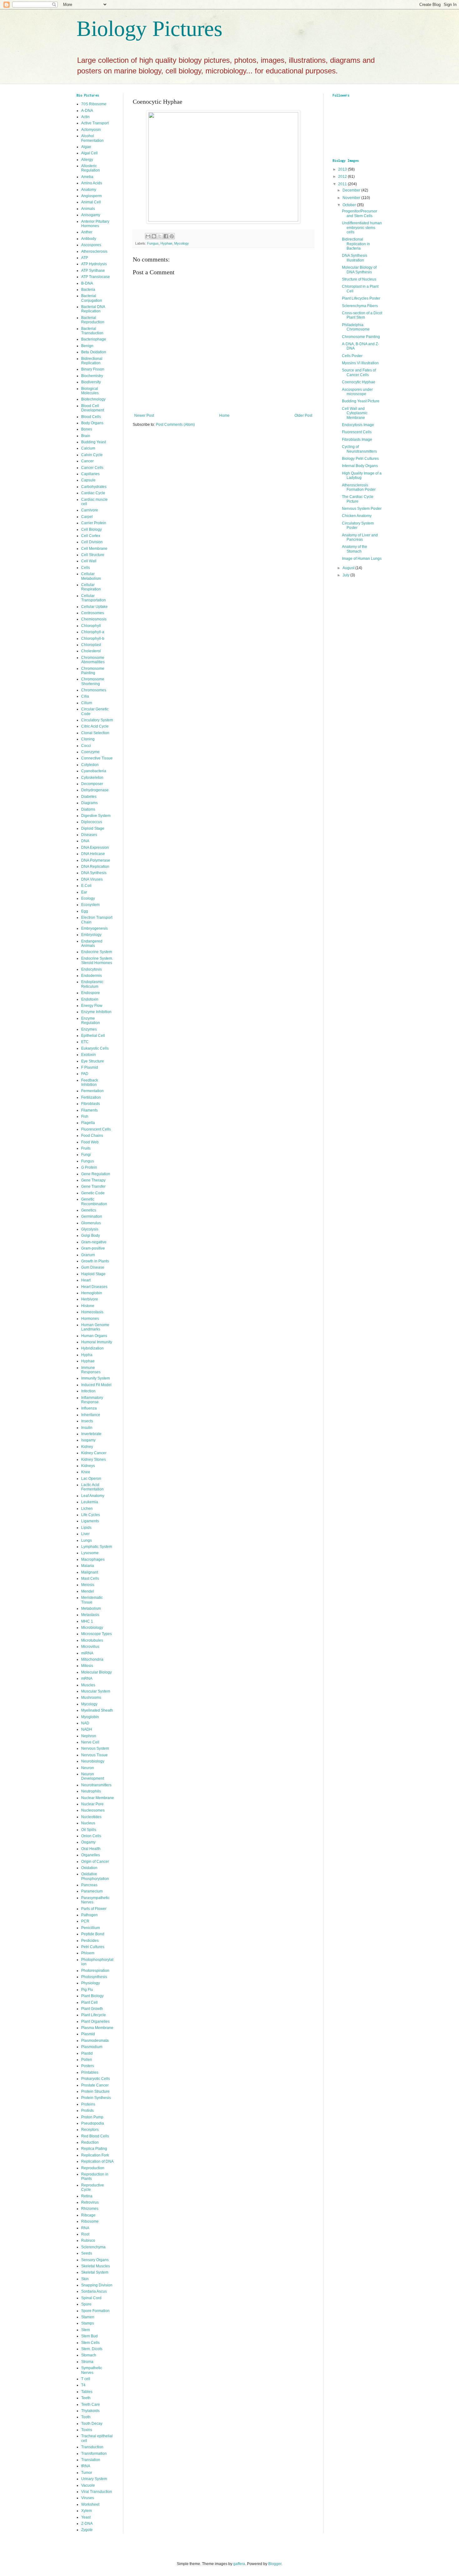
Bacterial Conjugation (92, 298)
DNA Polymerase (96, 860)
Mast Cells (90, 1579)
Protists (87, 2111)
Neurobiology (93, 1761)
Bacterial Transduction (92, 331)
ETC (85, 1042)
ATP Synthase (93, 271)
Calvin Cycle (92, 455)
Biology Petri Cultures (360, 459)
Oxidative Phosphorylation (95, 1876)
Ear (84, 892)
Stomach (89, 2355)
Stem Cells (90, 2343)
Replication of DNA (97, 2161)
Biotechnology (93, 399)
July (346, 575)
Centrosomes (93, 613)
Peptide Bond (93, 1934)
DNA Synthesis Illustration (355, 258)
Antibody (89, 239)
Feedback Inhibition (90, 1082)
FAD (85, 1074)
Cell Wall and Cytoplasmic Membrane (355, 413)
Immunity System (96, 1378)
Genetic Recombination (94, 1201)
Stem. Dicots (92, 2349)
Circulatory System (97, 720)
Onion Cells (91, 1836)
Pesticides (90, 1941)
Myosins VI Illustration (360, 363)
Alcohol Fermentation (92, 138)
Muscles (88, 1685)
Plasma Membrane (97, 2028)
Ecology (88, 898)
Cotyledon (90, 765)
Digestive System (96, 816)
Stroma (87, 2362)
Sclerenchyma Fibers (360, 306)
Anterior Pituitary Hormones (95, 224)
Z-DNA (87, 2524)
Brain (86, 436)
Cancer (87, 461)
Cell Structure (93, 555)
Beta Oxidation (94, 352)
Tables (87, 2392)
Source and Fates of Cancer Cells (359, 372)
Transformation (94, 2454)
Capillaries (90, 474)
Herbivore (90, 1299)
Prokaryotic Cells (96, 2079)
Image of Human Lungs (362, 559)
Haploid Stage (93, 1274)
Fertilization (91, 1097)
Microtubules (92, 1640)
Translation (91, 2460)
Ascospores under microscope (357, 392)
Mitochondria (92, 1659)
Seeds (87, 2253)
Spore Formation (95, 2311)
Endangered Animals (92, 943)
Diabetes (89, 797)
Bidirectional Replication (92, 361)
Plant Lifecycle (94, 2015)
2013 (343, 169)
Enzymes (89, 1029)
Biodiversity (91, 382)
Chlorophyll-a (93, 632)
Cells (86, 568)
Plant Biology (92, 1996)
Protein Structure (95, 2091)
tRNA (86, 2466)
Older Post (303, 415)
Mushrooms (91, 1698)
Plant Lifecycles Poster (361, 298)
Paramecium (92, 1891)
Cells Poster (352, 356)
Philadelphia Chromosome (356, 327)
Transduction (92, 2447)
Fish (85, 1116)
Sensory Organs (95, 2260)
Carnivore (90, 510)
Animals (88, 209)
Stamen (88, 2317)
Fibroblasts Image (357, 440)
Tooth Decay (92, 2424)
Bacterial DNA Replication (93, 309)
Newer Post (144, 415)
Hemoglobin (92, 1293)
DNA (85, 841)
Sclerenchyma (93, 2247)
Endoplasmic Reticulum (92, 984)
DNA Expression (95, 848)
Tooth (86, 2417)
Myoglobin (90, 1717)
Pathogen (89, 1915)
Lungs (86, 1540)
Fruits (86, 1148)
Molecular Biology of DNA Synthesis (359, 270)
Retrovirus (90, 2202)
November (352, 198)
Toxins (87, 2430)
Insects (87, 1421)
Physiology (91, 1983)
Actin (85, 117)
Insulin (87, 1428)
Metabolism (91, 1609)
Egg (85, 911)
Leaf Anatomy (93, 1496)
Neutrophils (91, 1791)
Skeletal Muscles (96, 2266)
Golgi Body (91, 1236)
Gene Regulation (96, 1174)
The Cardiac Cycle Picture (358, 499)
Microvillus (90, 1647)
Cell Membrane (94, 549)
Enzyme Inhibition (96, 1012)
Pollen (87, 2060)
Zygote (87, 2530)
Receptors (90, 2130)
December (352, 190)
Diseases (89, 835)
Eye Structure (93, 1061)
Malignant (90, 1572)
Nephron (89, 1736)
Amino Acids (92, 183)
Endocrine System (97, 952)
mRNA (87, 1678)
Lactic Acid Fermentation (92, 1487)
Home (224, 415)
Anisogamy (91, 215)
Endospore (91, 993)
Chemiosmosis (94, 619)
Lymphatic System (97, 1547)
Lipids (86, 1528)
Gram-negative (94, 1242)
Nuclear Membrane (98, 1798)
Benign (87, 346)
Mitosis (87, 1666)
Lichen (87, 1509)
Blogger (275, 2564)
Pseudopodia (93, 2123)
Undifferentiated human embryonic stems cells (362, 228)
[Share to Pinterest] (172, 236)
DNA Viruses (92, 879)
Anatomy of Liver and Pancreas (360, 537)
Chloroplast (91, 645)
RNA (85, 2228)
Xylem (86, 2511)
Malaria (88, 1566)
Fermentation (92, 1091)
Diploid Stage (93, 828)
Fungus (153, 243)
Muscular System (96, 1691)
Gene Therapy (93, 1180)
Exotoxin (89, 1055)
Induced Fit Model (96, 1385)
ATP (85, 258)
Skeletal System (95, 2272)
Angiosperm (91, 196)
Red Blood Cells (95, 2136)
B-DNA (87, 283)
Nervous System (95, 1748)
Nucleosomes (93, 1810)
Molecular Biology (96, 1672)
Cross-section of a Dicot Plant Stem (362, 315)
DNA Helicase (93, 854)
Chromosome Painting (93, 671)
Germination (92, 1216)
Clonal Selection (95, 733)
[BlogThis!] (154, 236)
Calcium (88, 448)
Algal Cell (89, 153)
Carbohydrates (94, 487)
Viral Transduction (97, 2492)
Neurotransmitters (96, 1785)
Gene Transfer (93, 1186)
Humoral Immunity (97, 1342)
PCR (85, 1921)
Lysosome (90, 1553)
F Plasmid (90, 1067)
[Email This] (148, 236)
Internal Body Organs (360, 466)
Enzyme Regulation (91, 1021)
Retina (87, 2196)
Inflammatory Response (92, 1400)
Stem (86, 2330)
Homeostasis (92, 1312)
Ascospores (91, 245)
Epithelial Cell (93, 1036)
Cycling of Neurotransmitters (359, 449)
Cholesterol (91, 651)
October (350, 205)
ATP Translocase (96, 277)
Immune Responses (91, 1370)
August (349, 568)
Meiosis (88, 1585)
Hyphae (166, 243)
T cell (86, 2379)
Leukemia (90, 1502)
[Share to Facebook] (166, 236)
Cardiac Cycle (93, 493)
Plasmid (88, 2034)
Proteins (88, 2104)
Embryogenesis (94, 928)
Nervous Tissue (94, 1755)
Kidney (87, 1447)
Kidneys (88, 1466)
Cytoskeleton (92, 778)
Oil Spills (89, 1830)
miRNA (87, 1653)
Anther (87, 232)
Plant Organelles (95, 2022)
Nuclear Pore (92, 1804)
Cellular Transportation (94, 598)
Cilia (85, 696)
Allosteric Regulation (91, 168)
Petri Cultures (93, 1947)
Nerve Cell (90, 1742)
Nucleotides (91, 1817)
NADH (87, 1729)
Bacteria (88, 290)
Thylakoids (90, 2411)
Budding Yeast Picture (361, 401)
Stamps (88, 2323)
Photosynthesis (94, 1977)
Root (85, 2234)
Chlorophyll (91, 626)
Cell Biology (91, 530)
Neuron (88, 1768)
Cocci (86, 746)
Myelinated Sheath (97, 1710)
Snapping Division (97, 2285)
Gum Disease (93, 1267)
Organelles (91, 1855)
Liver (85, 1534)
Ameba (87, 177)
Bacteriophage (94, 339)
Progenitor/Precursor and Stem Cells (360, 213)
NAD (85, 1723)
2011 (343, 184)
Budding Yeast (94, 442)
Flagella (88, 1123)
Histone (88, 1306)
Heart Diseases (94, 1287)
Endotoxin (90, 999)
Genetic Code (93, 1193)
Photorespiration (95, 1971)
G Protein (89, 1167)
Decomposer (92, 784)
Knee (86, 1472)
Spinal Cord (91, 2298)
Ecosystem (90, 905)
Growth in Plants (95, 1261)
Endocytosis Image (358, 425)
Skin (85, 2279)
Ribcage (88, 2215)
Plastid (87, 2053)
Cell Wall (89, 561)
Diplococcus (92, 822)
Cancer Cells (92, 468)
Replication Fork (95, 2155)
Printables (90, 2072)
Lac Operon (91, 1479)
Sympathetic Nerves (92, 2370)
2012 (343, 177)
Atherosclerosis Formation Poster (359, 487)
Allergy (87, 160)
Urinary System (94, 2479)
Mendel (88, 1591)
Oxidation (89, 1868)
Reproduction (93, 2168)
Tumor (87, 2473)
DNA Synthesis (94, 873)
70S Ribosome (94, 104)
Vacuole (88, 2485)
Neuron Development (93, 1776)
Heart (86, 1280)
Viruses (88, 2498)
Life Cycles (91, 1515)
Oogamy (88, 1842)
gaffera (239, 2564)
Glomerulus (91, 1223)
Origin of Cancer (95, 1862)
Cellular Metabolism (91, 576)
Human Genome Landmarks (95, 1327)
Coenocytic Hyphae (359, 382)
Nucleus (88, 1823)
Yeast (86, 2517)
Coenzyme (90, 752)
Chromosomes (94, 690)
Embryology (91, 935)
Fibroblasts (91, 1104)
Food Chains (92, 1136)
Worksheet (90, 2504)
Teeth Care (91, 2404)
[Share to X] (160, 236)
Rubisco (88, 2240)
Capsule (88, 480)
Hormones (90, 1319)
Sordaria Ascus (94, 2291)
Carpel (87, 517)
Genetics (89, 1210)
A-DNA (87, 111)
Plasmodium (92, 2047)
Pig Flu (87, 1990)
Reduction (90, 2142)
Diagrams (89, 803)
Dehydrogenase (95, 790)
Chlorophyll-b (93, 639)
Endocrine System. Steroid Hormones (97, 961)
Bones (87, 429)
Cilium (87, 703)
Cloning (88, 739)
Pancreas (89, 1885)
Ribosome (90, 2221)
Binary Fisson (93, 369)
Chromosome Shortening (93, 681)
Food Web (90, 1142)
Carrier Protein (94, 523)
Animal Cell (91, 202)
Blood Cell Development (93, 408)
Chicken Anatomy (357, 516)
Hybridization (92, 1348)
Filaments (89, 1110)
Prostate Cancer (95, 2085)
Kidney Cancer (94, 1453)
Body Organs (92, 423)
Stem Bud (89, 2336)
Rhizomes (90, 2209)
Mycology (182, 243)
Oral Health (91, 1849)
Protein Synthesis (96, 2098)
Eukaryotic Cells (95, 1048)
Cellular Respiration (91, 587)
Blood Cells (91, 417)
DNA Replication (95, 867)
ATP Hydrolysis (94, 264)
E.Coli (86, 886)
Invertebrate (91, 1434)
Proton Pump (92, 2117)
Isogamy (88, 1440)
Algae (86, 147)
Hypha (87, 1355)
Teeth (86, 2398)
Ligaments (90, 1521)
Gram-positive (93, 1248)
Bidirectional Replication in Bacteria (356, 244)
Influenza (89, 1408)
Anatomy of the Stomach (355, 549)
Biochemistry (92, 376)
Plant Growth (92, 2009)
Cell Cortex (91, 536)
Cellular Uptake (94, 607)
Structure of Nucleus (359, 279)
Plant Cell (89, 2002)
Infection (88, 1391)
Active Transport (95, 123)
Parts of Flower (94, 1909)
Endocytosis (91, 969)
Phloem (88, 1953)
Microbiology (92, 1628)
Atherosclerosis (94, 251)
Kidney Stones (94, 1460)
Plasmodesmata (95, 2041)
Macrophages (93, 1559)
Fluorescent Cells (96, 1129)
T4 (83, 2385)
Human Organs (94, 1336)
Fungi (86, 1155)
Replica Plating (94, 2149)
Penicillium (91, 1928)
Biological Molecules (90, 391)
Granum (88, 1255)
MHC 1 (87, 1621)
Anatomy (89, 190)
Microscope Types (96, 1634)
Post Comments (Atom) (175, 425)
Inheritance (91, 1415)
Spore (86, 2304)
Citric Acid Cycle (95, 726)
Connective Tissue (97, 758)
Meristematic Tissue (92, 1600)
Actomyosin (91, 130)
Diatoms (88, 809)
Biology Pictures (149, 29)
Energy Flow (92, 1006)
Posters (88, 2066)
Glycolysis (90, 1229)
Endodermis (91, 976)
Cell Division (92, 542)
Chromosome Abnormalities (93, 660)
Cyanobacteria (94, 771)
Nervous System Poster (362, 509)
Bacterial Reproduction (93, 320)
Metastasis (90, 1615)
